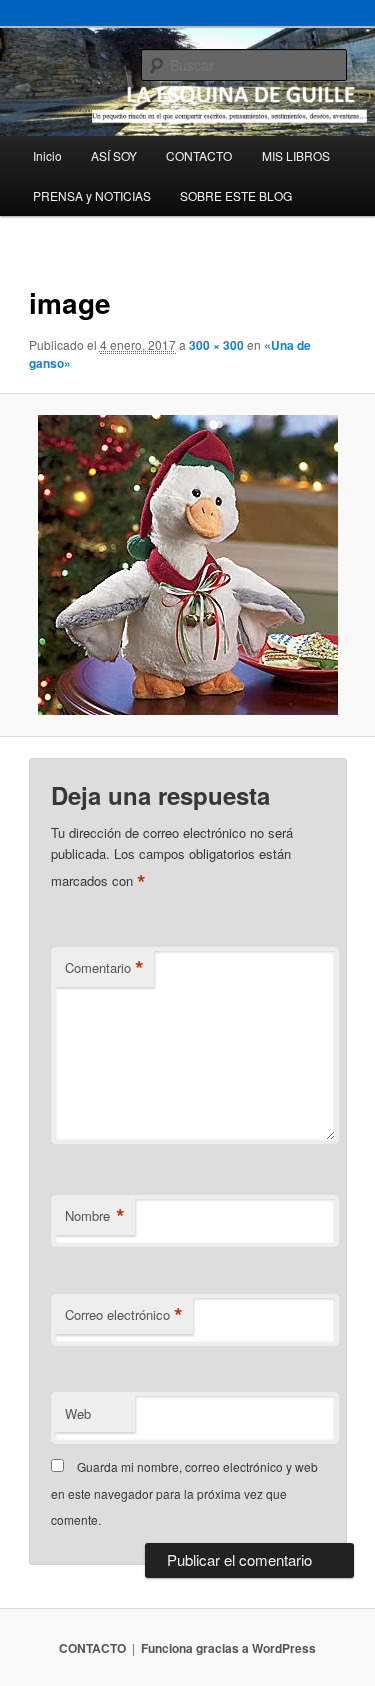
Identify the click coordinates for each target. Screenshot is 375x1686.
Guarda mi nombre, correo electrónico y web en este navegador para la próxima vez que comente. (184, 1493)
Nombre (95, 1216)
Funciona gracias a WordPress (228, 1648)
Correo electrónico (124, 1315)
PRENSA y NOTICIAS (92, 195)
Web (78, 1413)
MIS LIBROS (296, 155)
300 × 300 (216, 345)
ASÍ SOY (114, 155)
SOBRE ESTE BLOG (236, 195)
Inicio (47, 155)
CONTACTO (199, 155)
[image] (187, 565)
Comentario (104, 968)
